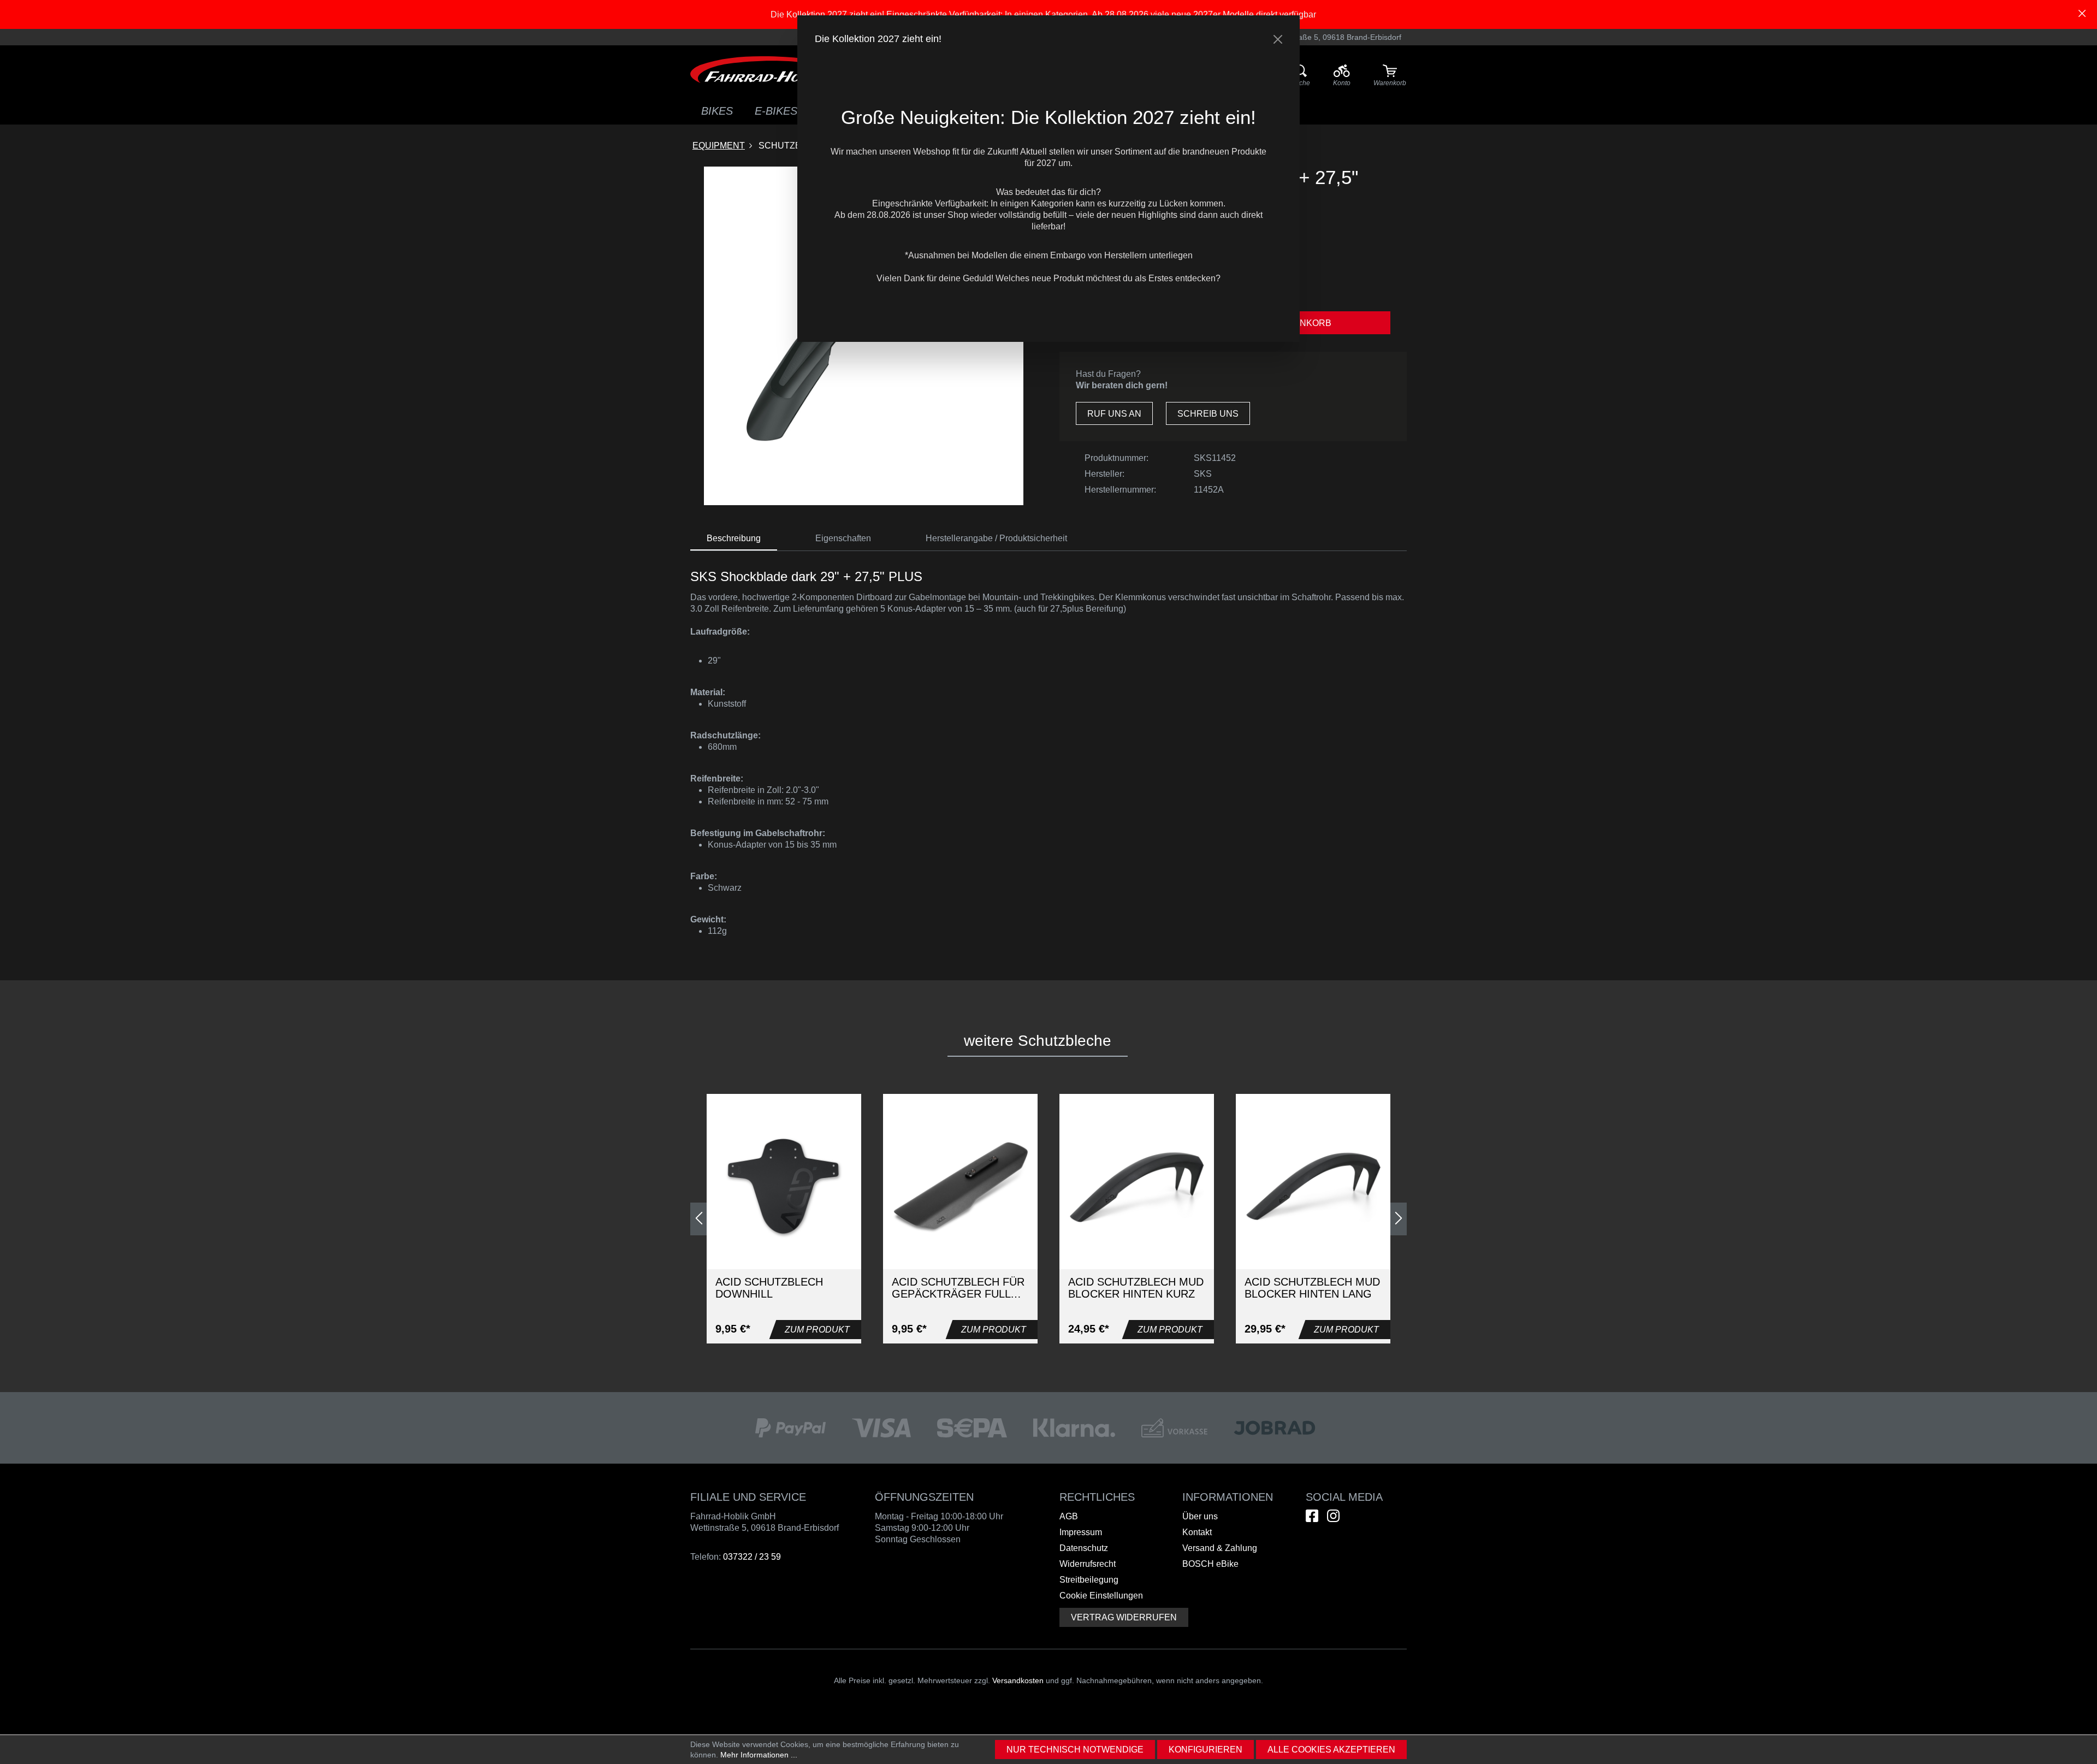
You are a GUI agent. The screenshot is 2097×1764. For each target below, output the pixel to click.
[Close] (1278, 39)
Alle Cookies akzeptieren (1331, 1750)
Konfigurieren (1206, 1750)
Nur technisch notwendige (1075, 1750)
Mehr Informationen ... (759, 1755)
